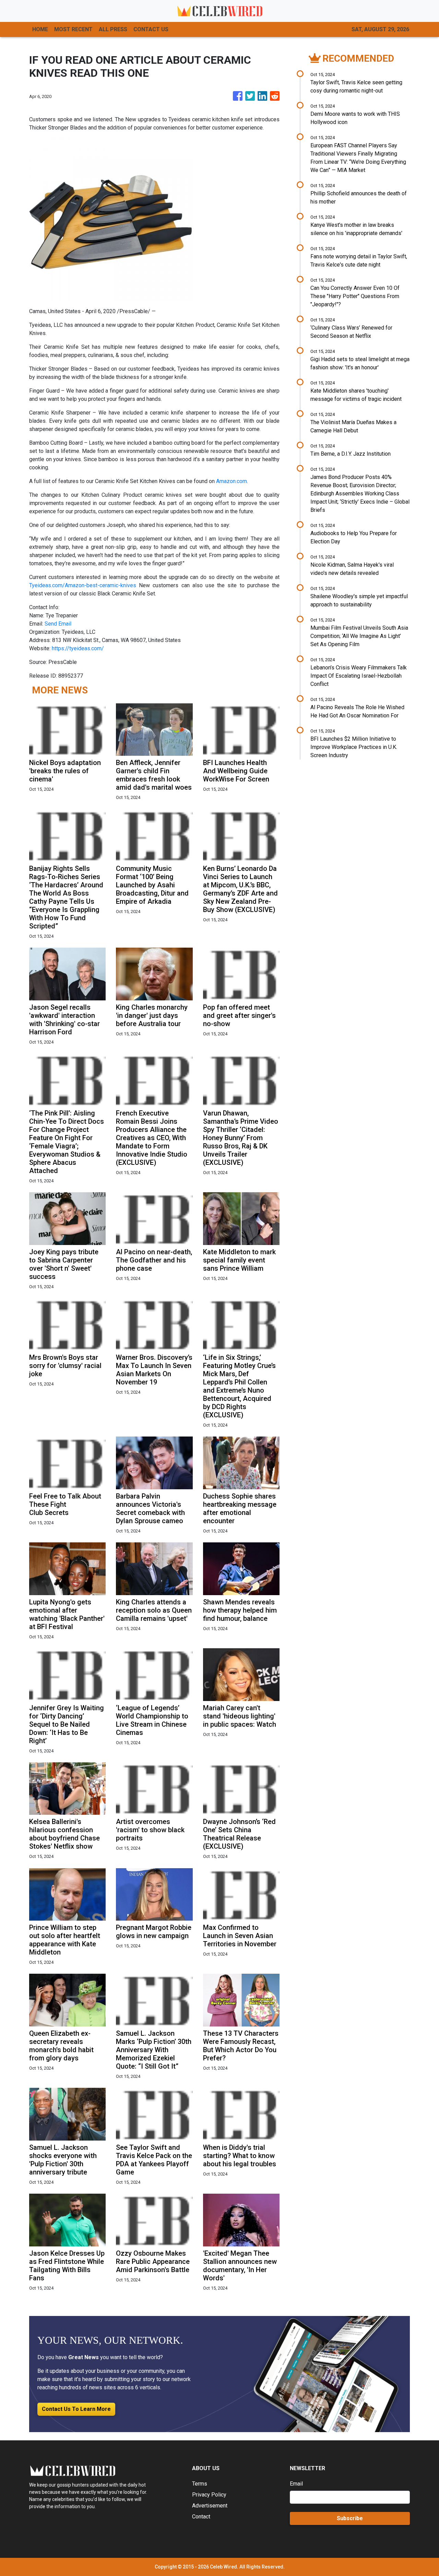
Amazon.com (232, 481)
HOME (40, 29)
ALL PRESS (113, 29)
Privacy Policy (209, 2495)
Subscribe (350, 2518)
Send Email (58, 624)
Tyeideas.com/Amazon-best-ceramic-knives (83, 585)
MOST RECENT (73, 29)
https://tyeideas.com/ (78, 648)
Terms (200, 2484)
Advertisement (210, 2506)
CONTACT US (151, 29)
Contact (201, 2517)
